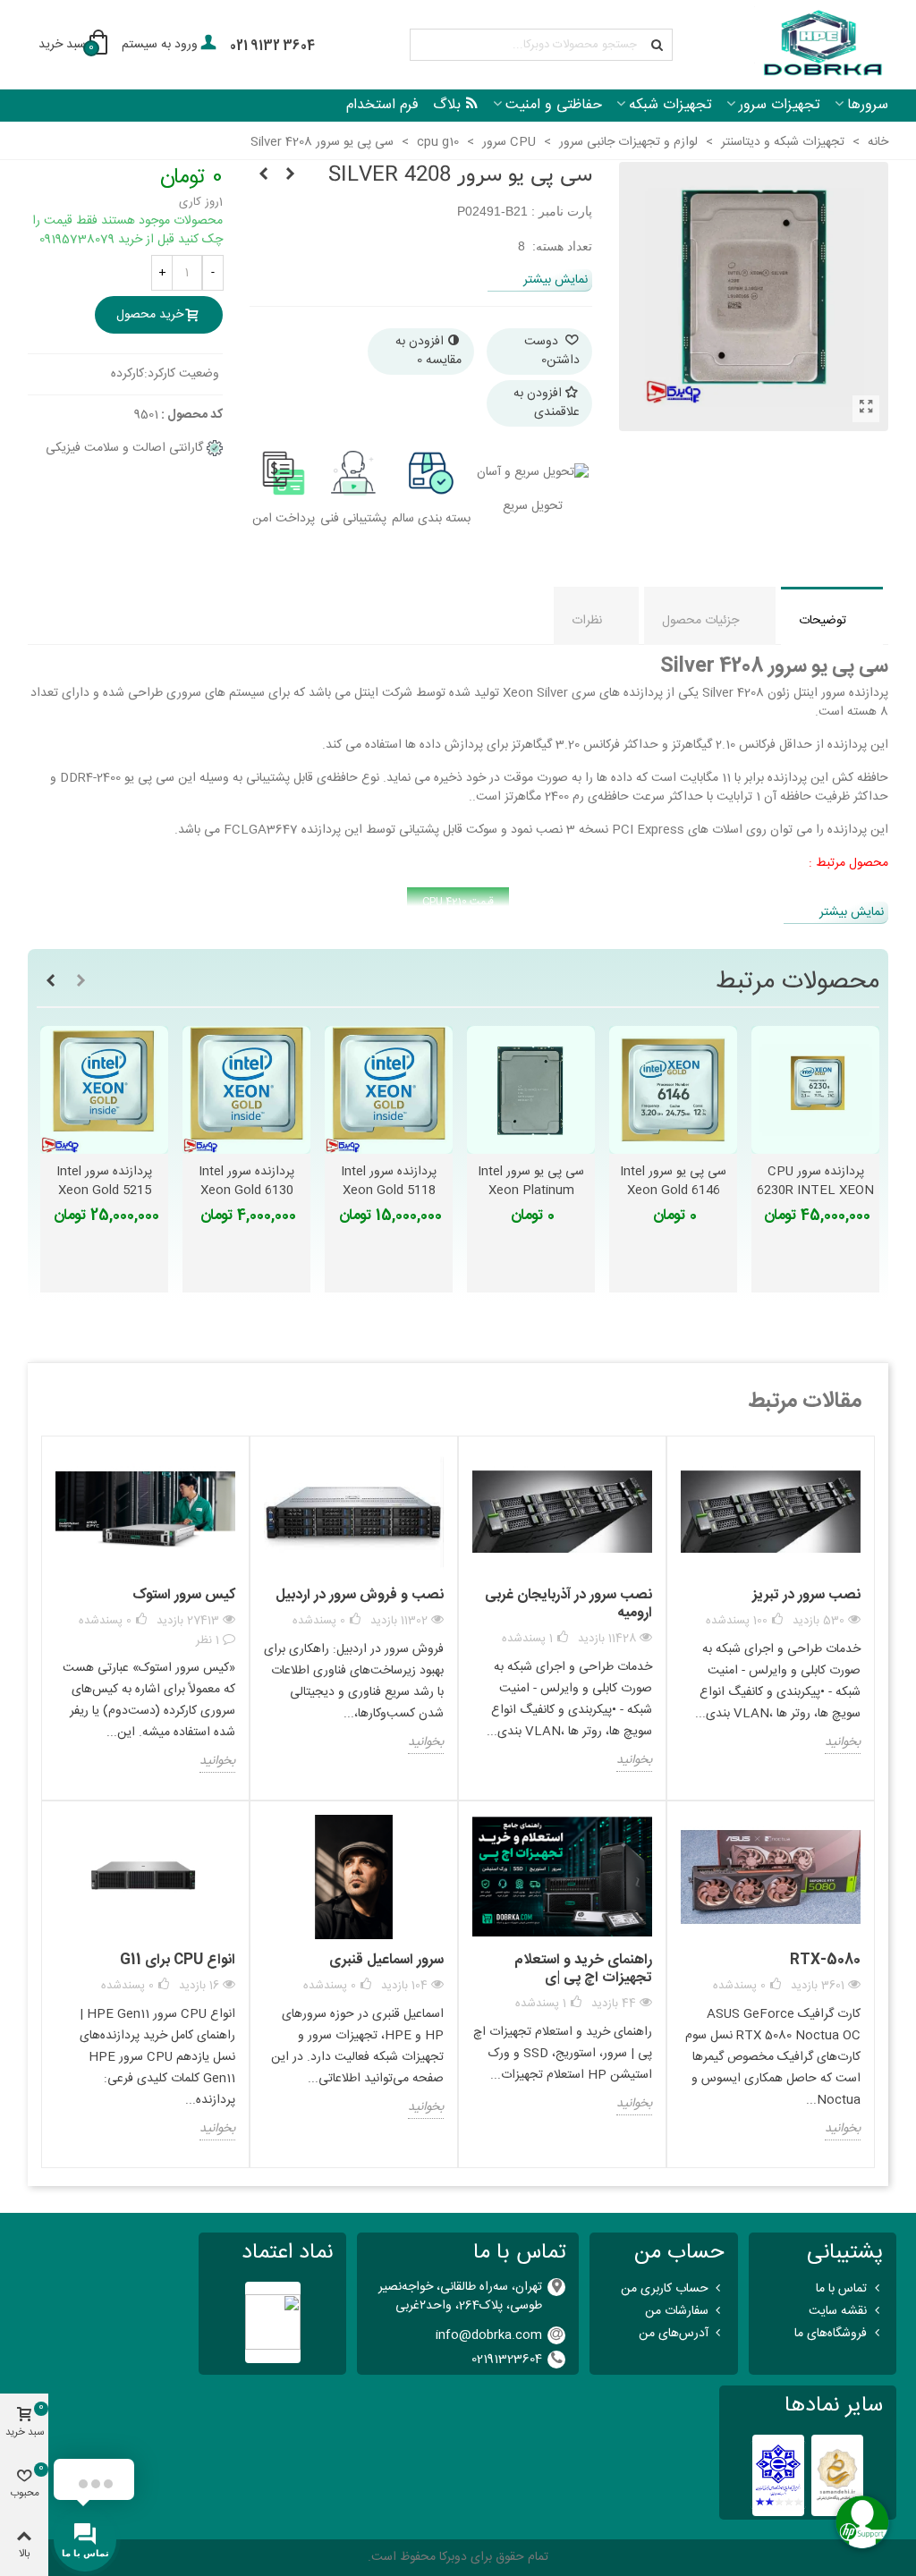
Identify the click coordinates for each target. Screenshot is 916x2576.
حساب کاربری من (665, 2289)
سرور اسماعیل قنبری (386, 1960)
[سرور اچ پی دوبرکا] (821, 45)
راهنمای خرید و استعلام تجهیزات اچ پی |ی (583, 1969)
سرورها (868, 105)
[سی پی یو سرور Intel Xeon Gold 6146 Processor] (673, 1090)
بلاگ (447, 105)
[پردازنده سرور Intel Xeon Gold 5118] (389, 1090)
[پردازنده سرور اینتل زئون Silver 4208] (866, 409)
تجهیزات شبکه (670, 105)
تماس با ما (841, 2289)
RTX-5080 (825, 1960)
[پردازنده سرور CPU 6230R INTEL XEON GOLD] (815, 1090)
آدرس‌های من (674, 2334)
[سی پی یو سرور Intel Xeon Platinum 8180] (531, 1090)
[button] (81, 982)
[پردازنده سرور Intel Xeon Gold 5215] (104, 1090)
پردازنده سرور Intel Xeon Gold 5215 (104, 1182)
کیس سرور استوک (184, 1595)
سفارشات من (677, 2311)
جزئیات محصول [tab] (700, 621)
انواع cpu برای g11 (178, 1960)
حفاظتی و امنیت (554, 105)
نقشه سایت (838, 2311)
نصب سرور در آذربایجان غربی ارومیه (568, 1604)
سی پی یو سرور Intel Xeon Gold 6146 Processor (673, 1191)
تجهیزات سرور (780, 105)
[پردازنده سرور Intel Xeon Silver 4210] (290, 175)
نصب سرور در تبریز (806, 1595)
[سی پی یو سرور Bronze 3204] (263, 175)
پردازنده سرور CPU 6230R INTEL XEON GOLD (815, 1191)
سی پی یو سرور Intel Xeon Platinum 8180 (531, 1191)
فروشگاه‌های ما (831, 2334)
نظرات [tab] (587, 621)
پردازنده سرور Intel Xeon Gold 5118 (389, 1182)
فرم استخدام (382, 105)
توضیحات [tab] (823, 621)
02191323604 (507, 2360)
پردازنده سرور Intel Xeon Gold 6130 (246, 1182)
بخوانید (843, 1743)
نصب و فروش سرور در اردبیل (360, 1595)
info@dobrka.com (489, 2335)
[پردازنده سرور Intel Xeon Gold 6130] (246, 1090)
